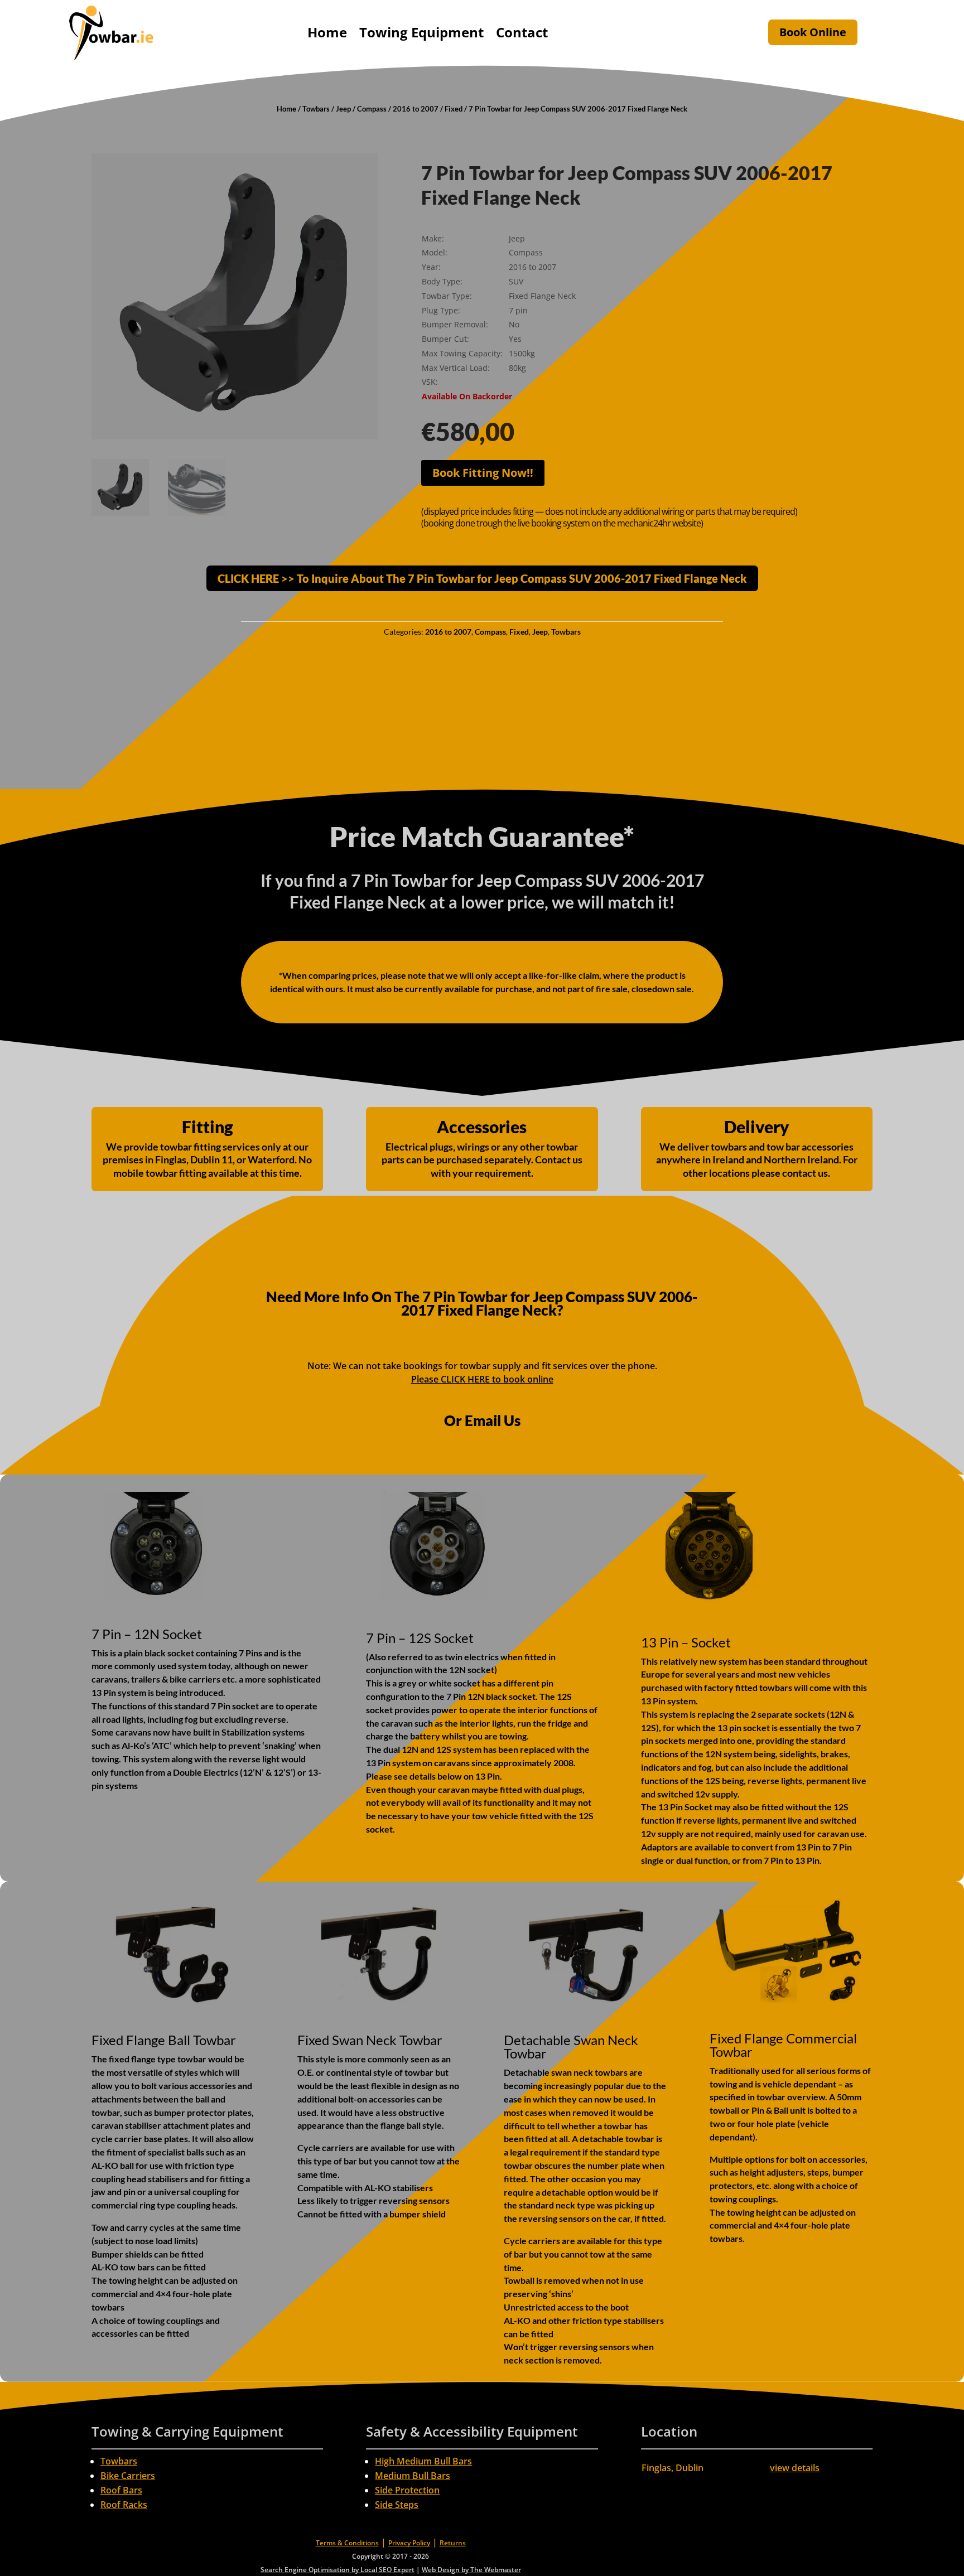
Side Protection (407, 2490)
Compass (372, 109)
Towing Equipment (421, 32)
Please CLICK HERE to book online (482, 1379)
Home (327, 32)
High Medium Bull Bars (423, 2461)
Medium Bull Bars (413, 2476)
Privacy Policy (409, 2543)
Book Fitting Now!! (483, 473)
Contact (522, 32)
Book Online (813, 32)
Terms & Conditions (347, 2543)
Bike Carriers (128, 2476)
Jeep (343, 109)
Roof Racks (124, 2505)
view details (795, 2468)
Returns (453, 2543)
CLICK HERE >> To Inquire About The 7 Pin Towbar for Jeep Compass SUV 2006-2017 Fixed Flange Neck (482, 578)
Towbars (316, 109)
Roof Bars (121, 2490)
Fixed (454, 109)
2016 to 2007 (416, 109)
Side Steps (397, 2505)
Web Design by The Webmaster (471, 2570)
